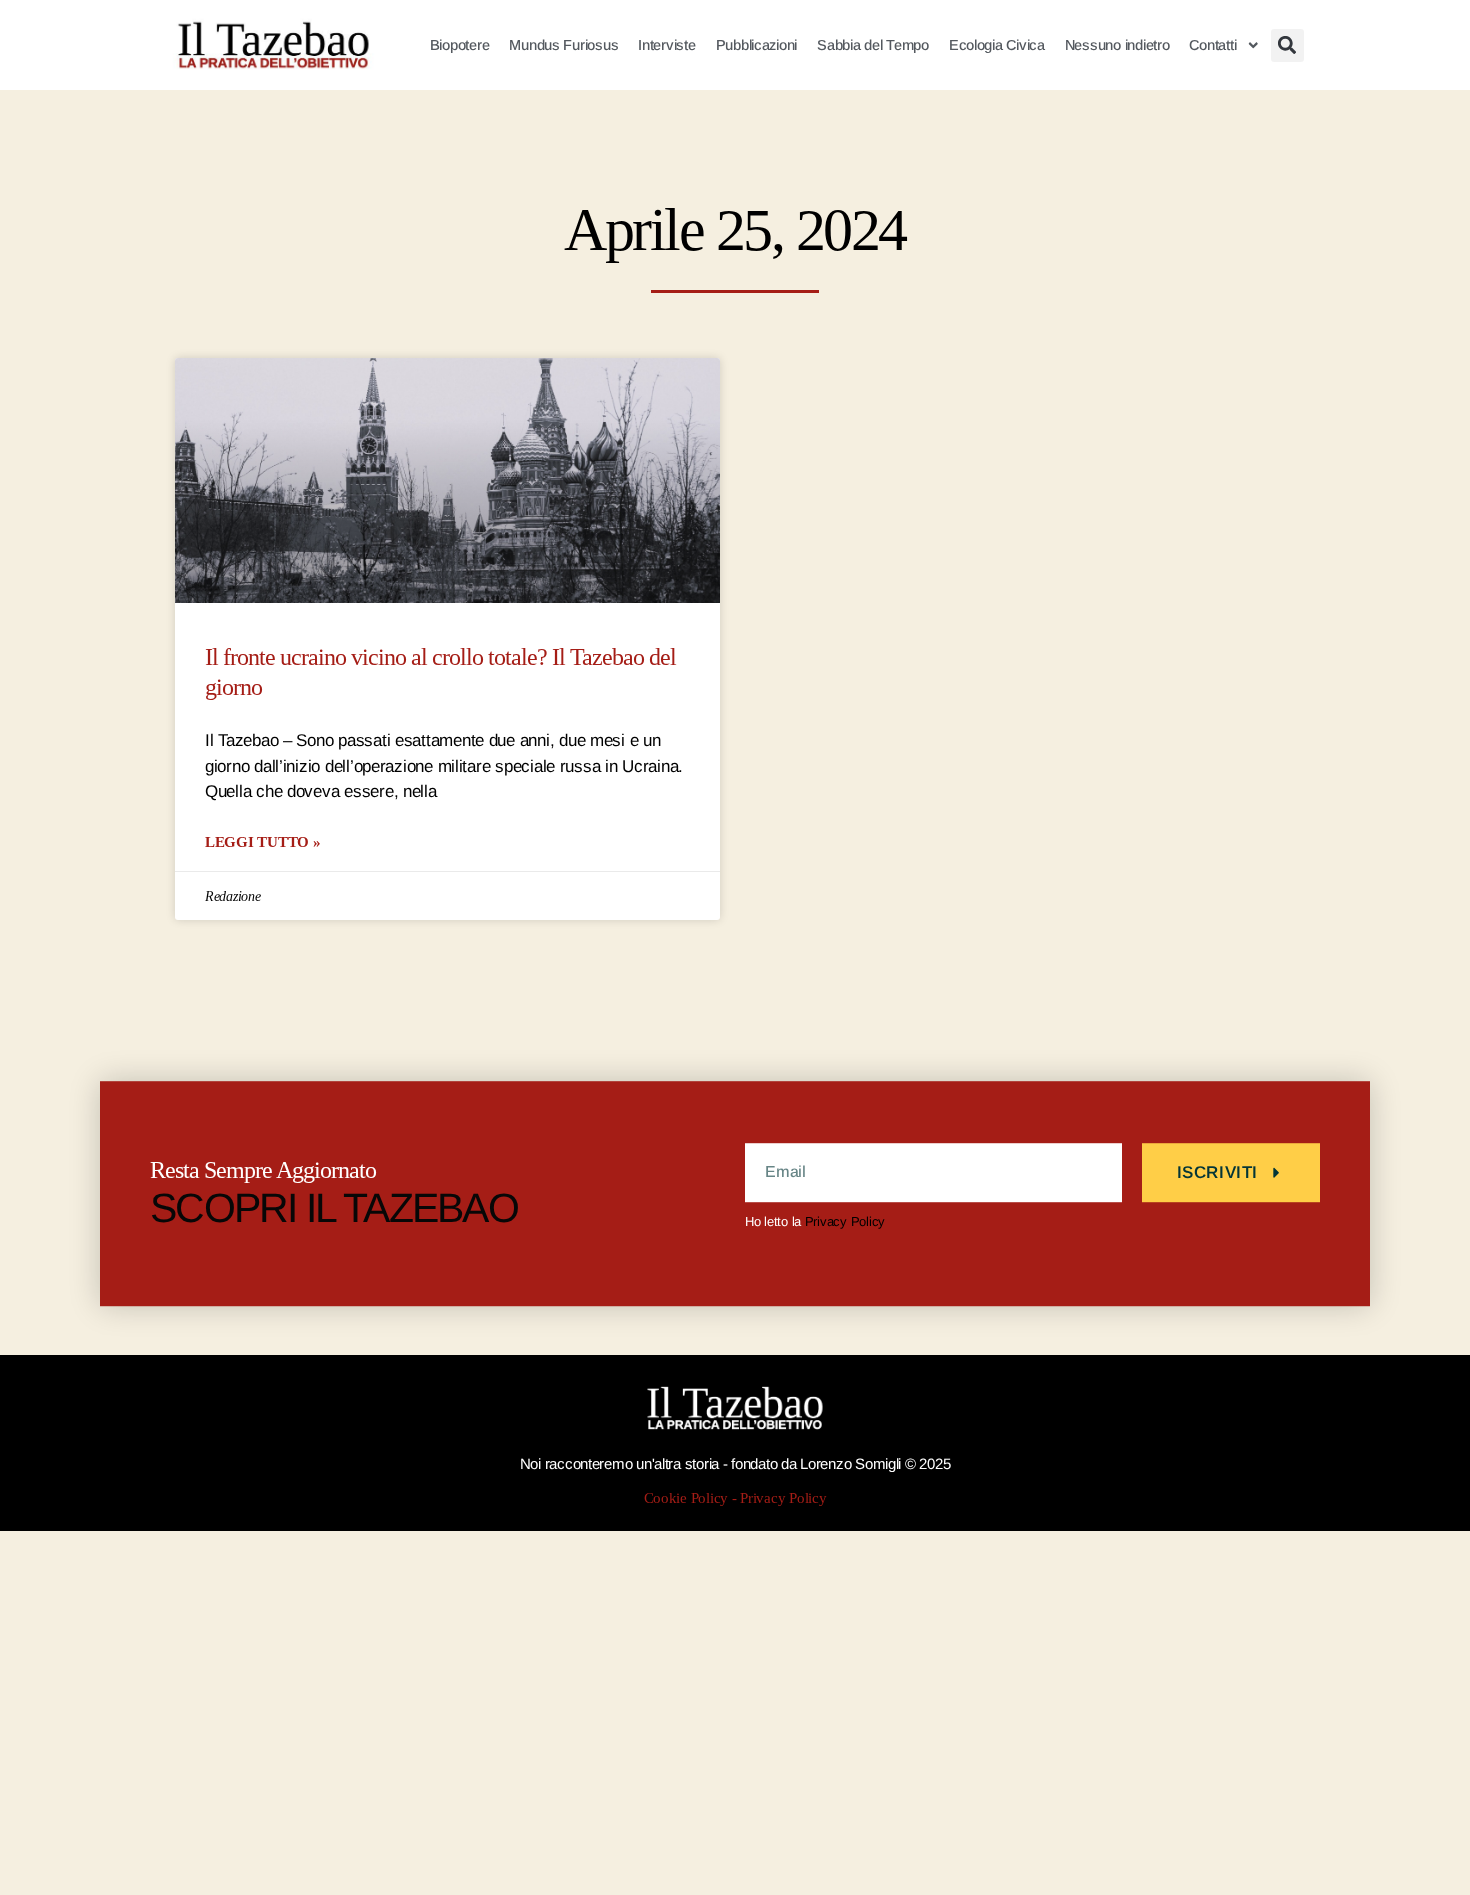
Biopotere (460, 45)
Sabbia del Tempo (873, 45)
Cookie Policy (686, 1498)
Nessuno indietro (1117, 45)
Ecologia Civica (997, 45)
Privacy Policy (845, 1221)
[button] (1287, 45)
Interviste (666, 45)
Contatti (1212, 45)
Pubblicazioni (757, 45)
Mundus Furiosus (563, 45)
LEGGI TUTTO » (263, 841)
